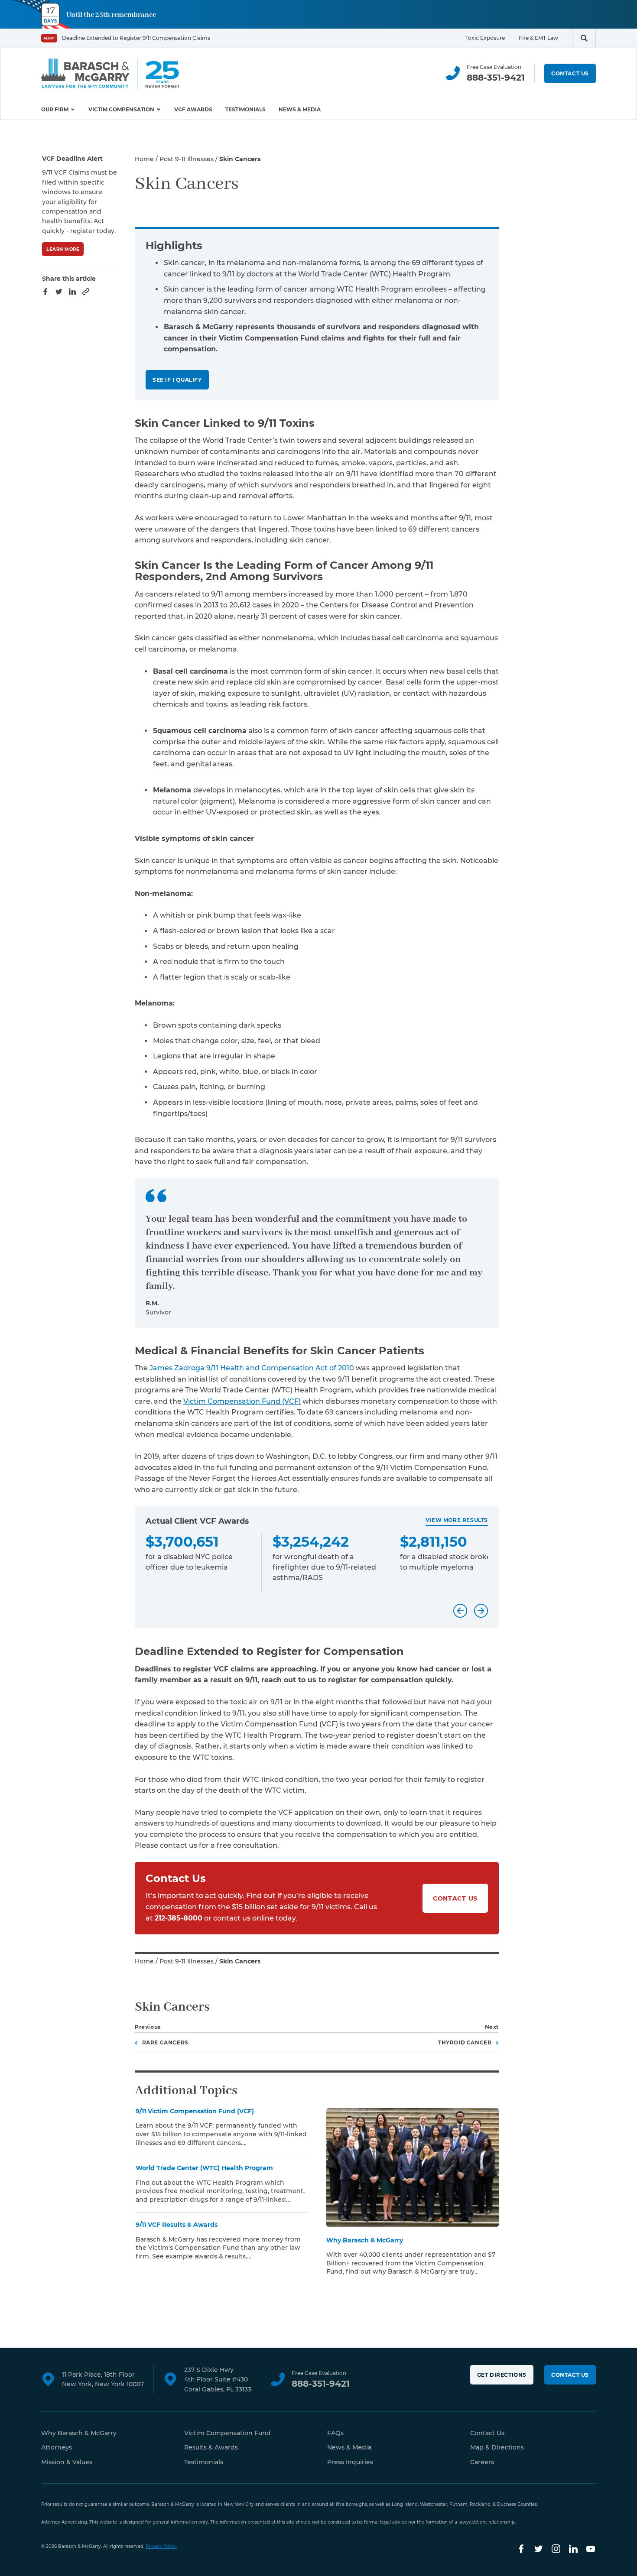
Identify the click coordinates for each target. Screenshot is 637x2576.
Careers (482, 2462)
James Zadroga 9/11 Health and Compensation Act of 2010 (252, 1368)
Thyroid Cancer (465, 2042)
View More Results (457, 1520)
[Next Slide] (481, 1611)
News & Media (300, 109)
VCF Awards (193, 109)
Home (144, 159)
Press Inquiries (350, 2462)
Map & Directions (497, 2447)
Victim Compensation (121, 109)
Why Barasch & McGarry (79, 2433)
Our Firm (55, 109)
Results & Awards (211, 2447)
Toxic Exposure (485, 38)
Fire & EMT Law (538, 38)
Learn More (63, 249)
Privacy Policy (161, 2546)
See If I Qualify (177, 380)
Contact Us (570, 73)
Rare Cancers (165, 2042)
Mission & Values (67, 2462)
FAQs (335, 2433)
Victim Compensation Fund (227, 2433)
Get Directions (502, 2375)
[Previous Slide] (460, 1611)
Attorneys (57, 2447)
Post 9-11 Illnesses (187, 159)
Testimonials (245, 109)
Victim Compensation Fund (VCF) (242, 1401)
